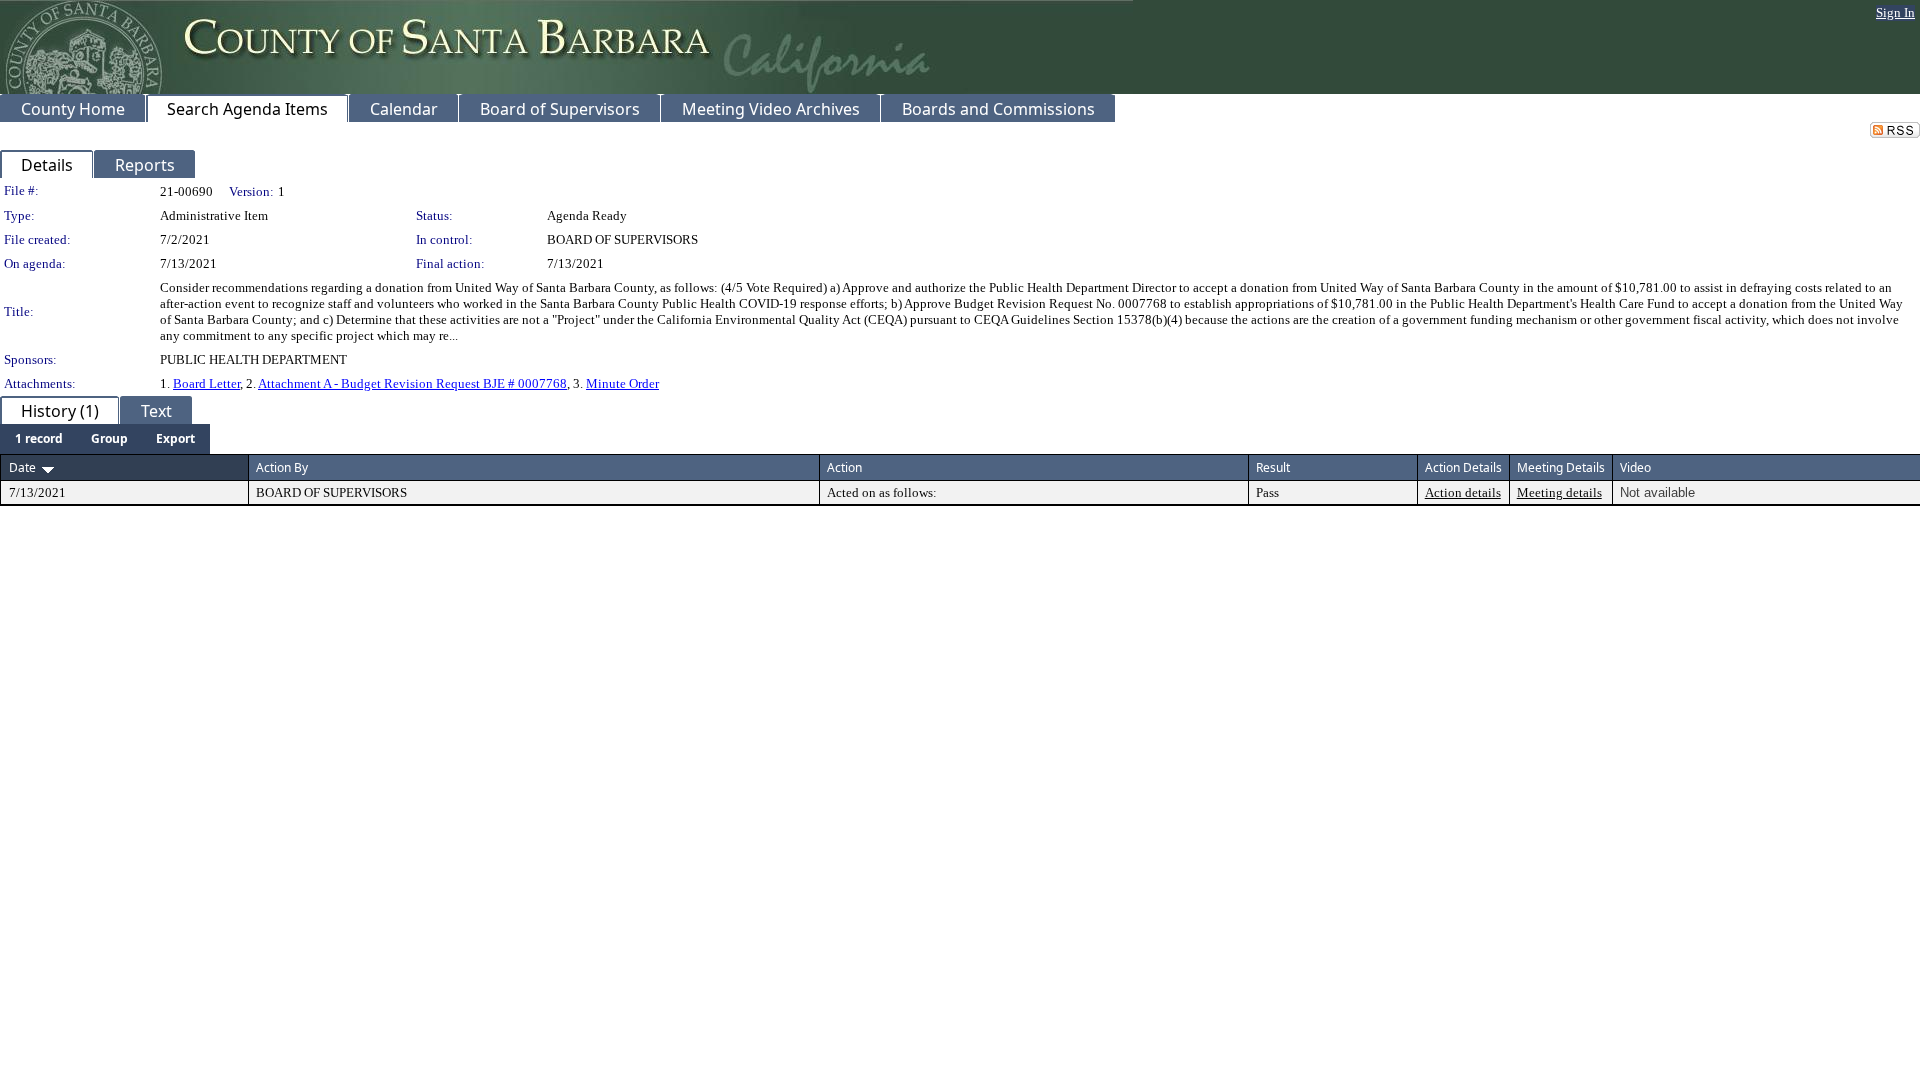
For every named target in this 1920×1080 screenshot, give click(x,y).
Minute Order (622, 383)
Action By (282, 467)
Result (1273, 467)
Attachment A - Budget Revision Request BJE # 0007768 (412, 383)
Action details (1463, 492)
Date (22, 467)
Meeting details (1559, 492)
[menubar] (105, 439)
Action (844, 467)
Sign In (1895, 12)
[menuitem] (39, 439)
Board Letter (206, 383)
